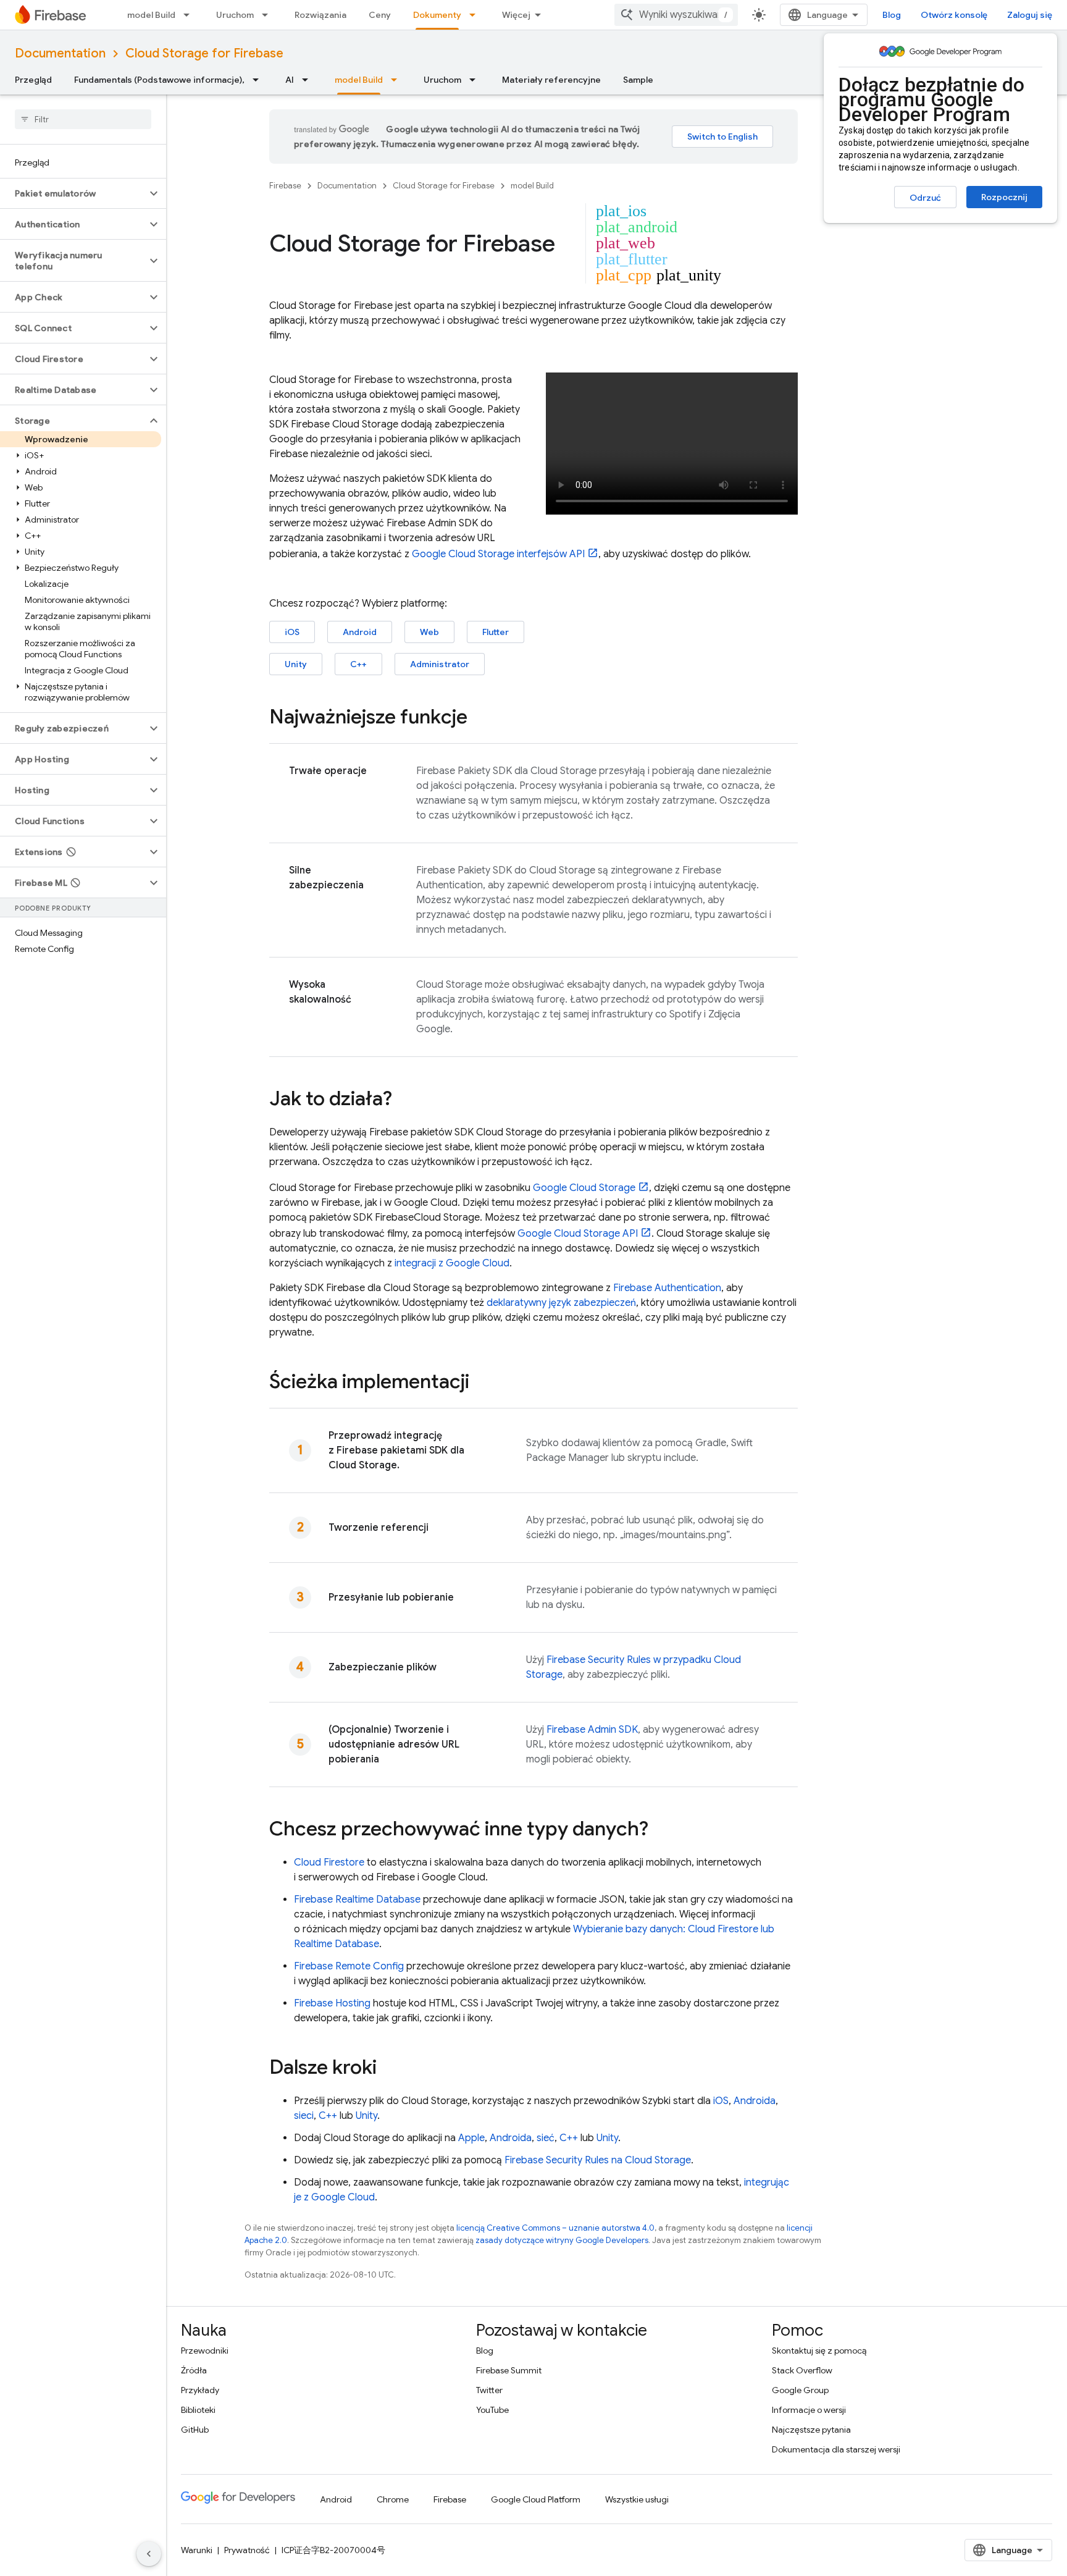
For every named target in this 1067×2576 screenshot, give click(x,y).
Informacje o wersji (809, 2410)
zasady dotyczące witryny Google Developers (562, 2240)
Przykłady (200, 2390)
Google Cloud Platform (536, 2499)
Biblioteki (198, 2410)
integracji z (452, 1263)
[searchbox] (83, 119)
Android (360, 632)
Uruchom (235, 15)
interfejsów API (498, 554)
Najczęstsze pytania (811, 2430)
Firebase (285, 186)
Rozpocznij (1004, 197)
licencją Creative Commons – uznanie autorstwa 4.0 (555, 2228)
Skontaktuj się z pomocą (819, 2351)
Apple (471, 2138)
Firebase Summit (509, 2370)
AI (290, 80)
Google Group (800, 2390)
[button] (73, 193)
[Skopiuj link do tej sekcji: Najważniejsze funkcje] (480, 718)
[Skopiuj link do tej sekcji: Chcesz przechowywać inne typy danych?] (661, 1830)
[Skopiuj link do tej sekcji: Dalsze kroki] (389, 2069)
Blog (892, 15)
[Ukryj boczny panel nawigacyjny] (149, 2554)
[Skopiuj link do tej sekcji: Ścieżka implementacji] (482, 1383)
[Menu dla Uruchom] (269, 15)
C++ (358, 664)
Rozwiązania (320, 15)
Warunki (197, 2550)
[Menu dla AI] (309, 80)
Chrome (393, 2499)
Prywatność (247, 2550)
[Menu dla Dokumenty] (476, 15)
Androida (755, 2101)
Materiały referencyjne (551, 80)
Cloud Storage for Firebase (204, 53)
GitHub (195, 2430)
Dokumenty (437, 15)
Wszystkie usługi (637, 2499)
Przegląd (33, 80)
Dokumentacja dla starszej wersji (836, 2449)
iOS (292, 632)
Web (429, 632)
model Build (151, 15)
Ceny (380, 15)
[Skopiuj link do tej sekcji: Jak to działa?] (404, 1100)
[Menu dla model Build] (190, 15)
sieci (304, 2116)
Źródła (194, 2370)
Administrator (440, 664)
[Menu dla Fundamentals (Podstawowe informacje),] (259, 80)
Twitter (489, 2390)
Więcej (516, 15)
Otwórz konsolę (954, 15)
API (578, 1234)
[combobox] (676, 15)
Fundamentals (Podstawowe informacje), (159, 80)
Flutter (496, 632)
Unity (296, 664)
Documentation (60, 53)
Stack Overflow (802, 2370)
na (598, 2160)
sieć (546, 2138)
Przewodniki (205, 2351)
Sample (638, 80)
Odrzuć (925, 198)
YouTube (492, 2410)
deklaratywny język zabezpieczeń (561, 1303)
